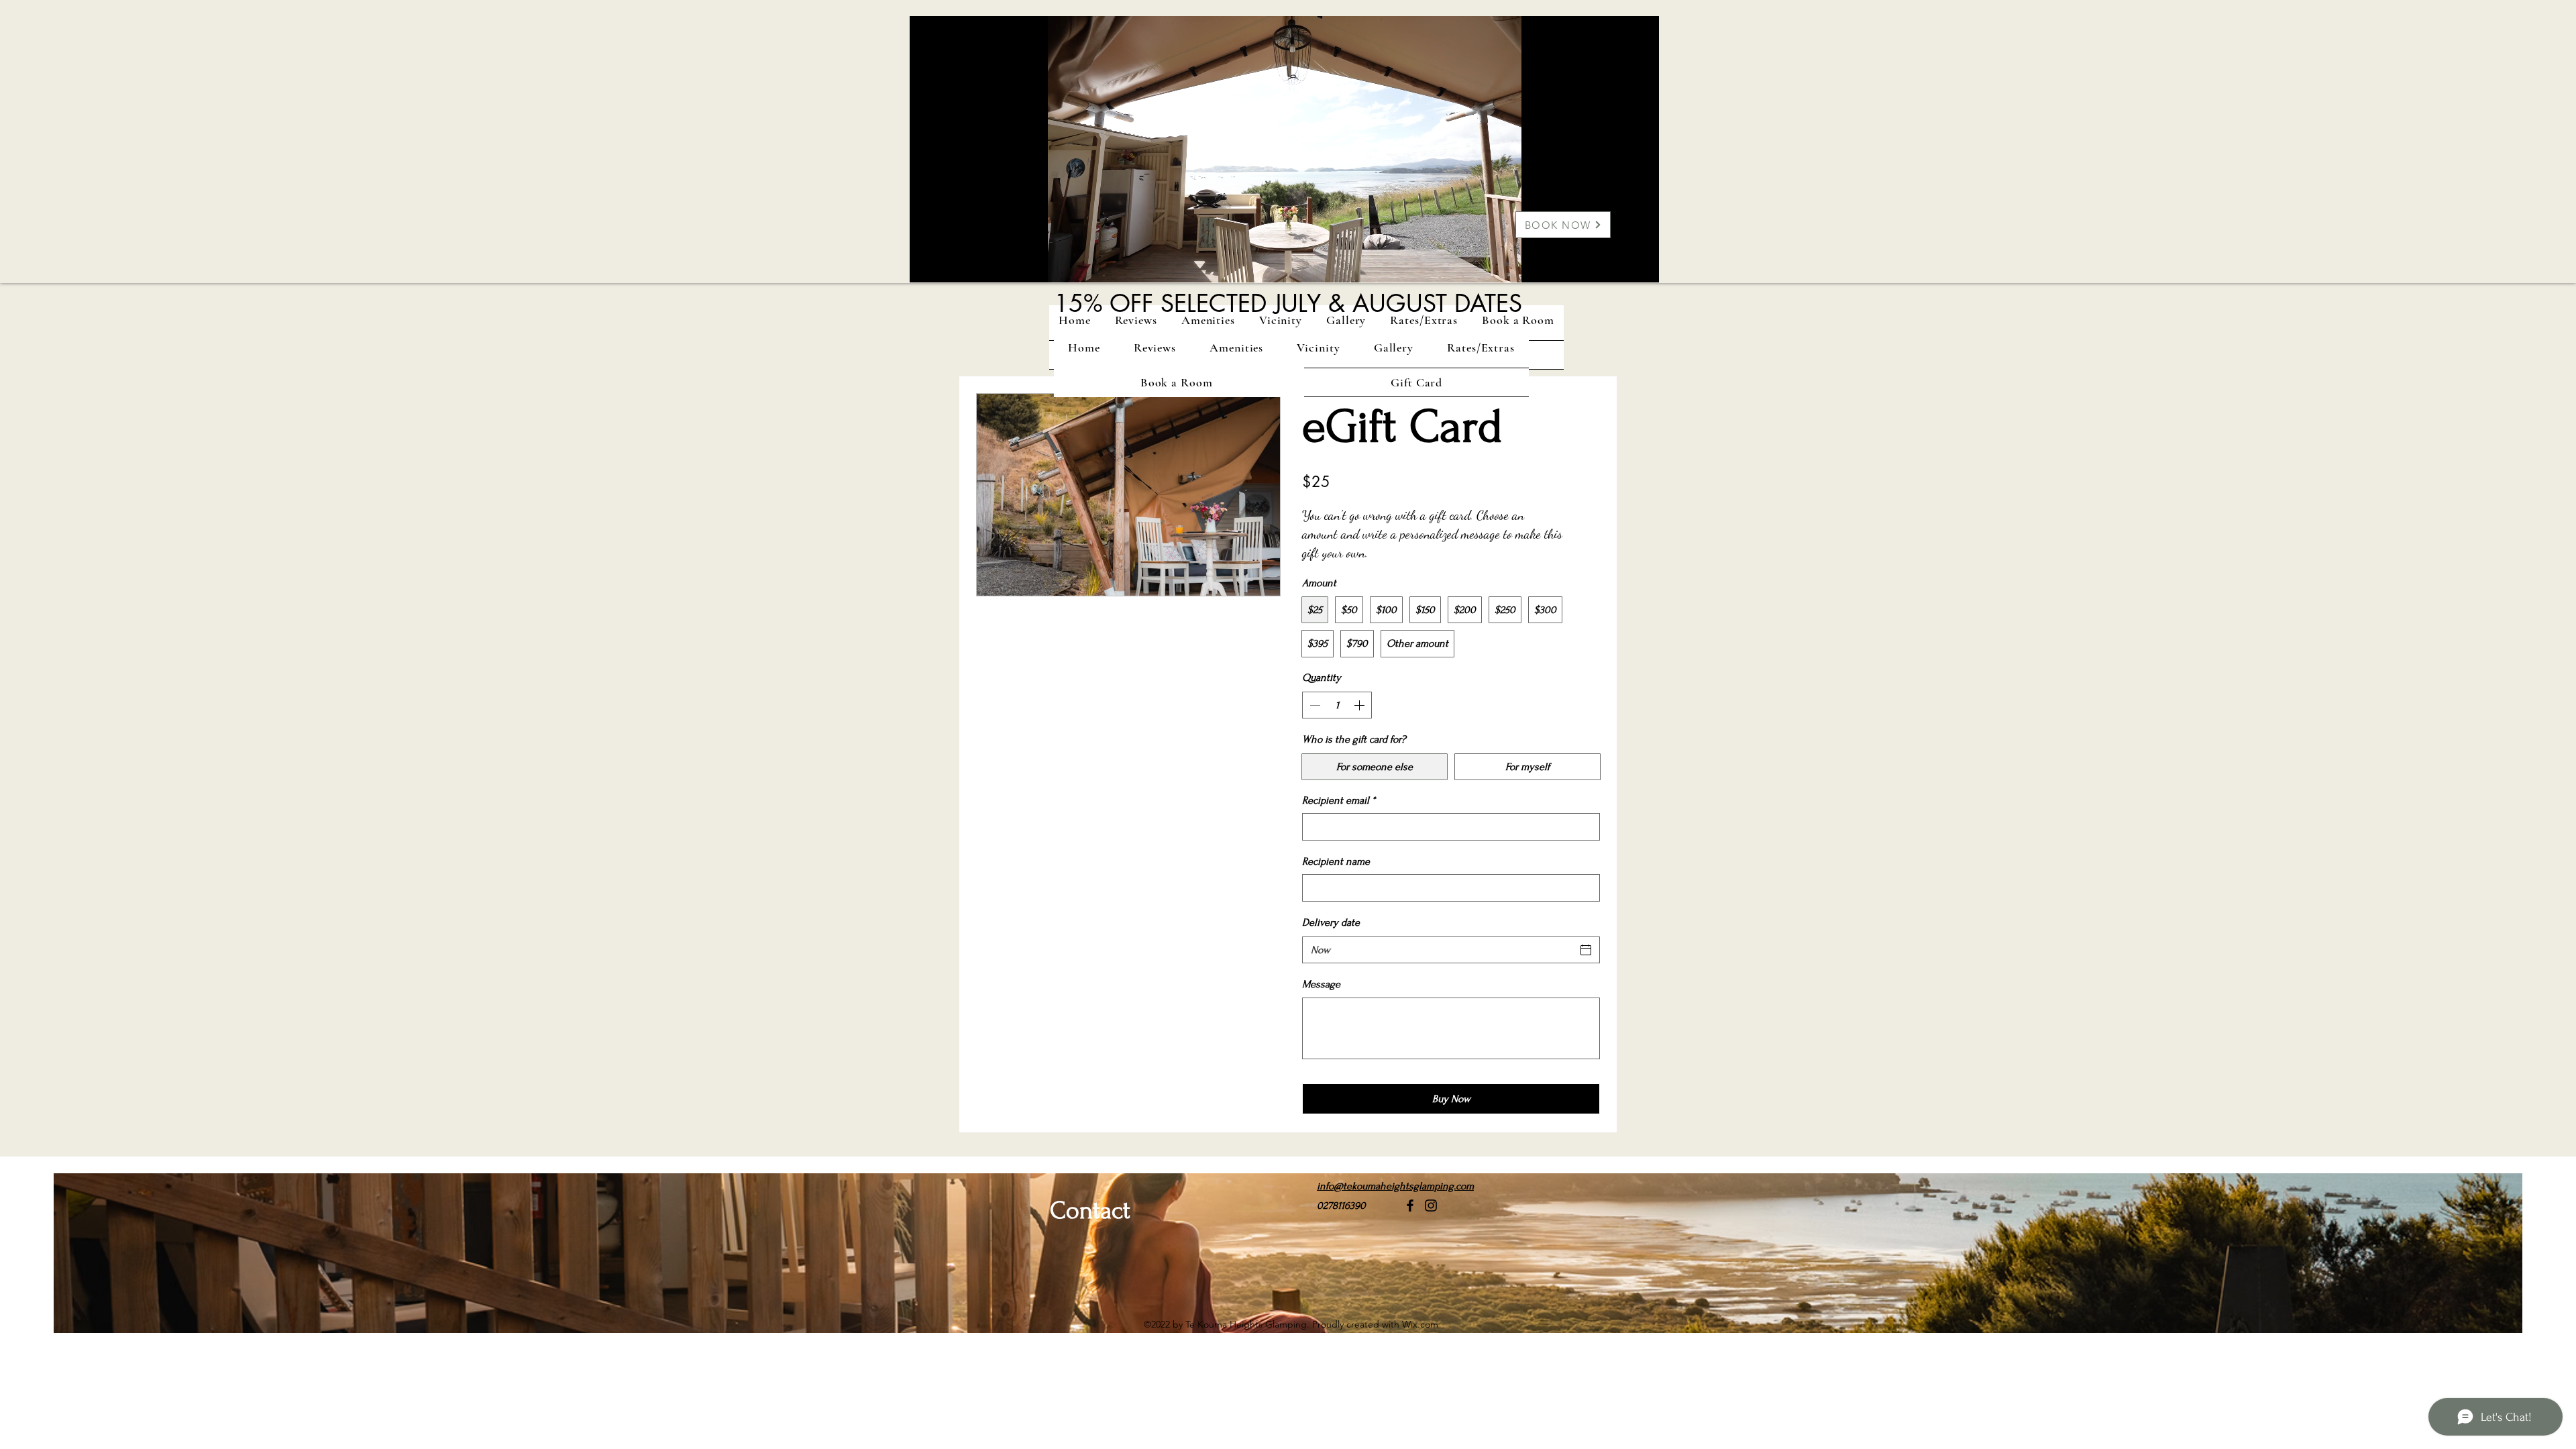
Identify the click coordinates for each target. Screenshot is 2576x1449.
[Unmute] (950, 264)
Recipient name (1336, 861)
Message (1321, 984)
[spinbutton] (1337, 705)
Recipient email (1339, 800)
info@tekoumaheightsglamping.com (1395, 1186)
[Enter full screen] (1641, 264)
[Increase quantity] (1360, 705)
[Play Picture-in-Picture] (1618, 264)
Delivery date (1331, 922)
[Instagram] (1431, 1205)
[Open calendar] (1586, 950)
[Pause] (927, 264)
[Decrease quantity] (1313, 705)
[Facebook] (1410, 1205)
